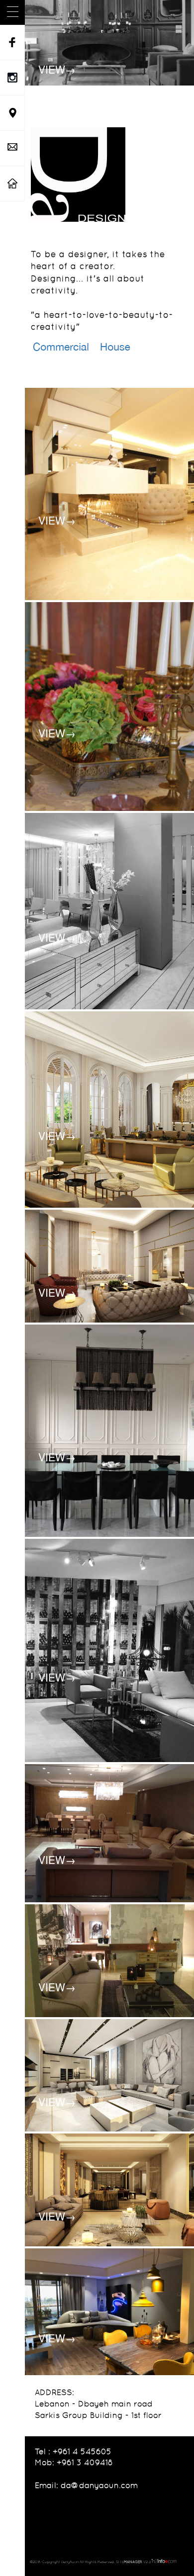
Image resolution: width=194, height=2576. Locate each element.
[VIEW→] (109, 42)
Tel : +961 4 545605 (73, 2451)
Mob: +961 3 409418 (74, 2462)
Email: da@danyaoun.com (86, 2485)
